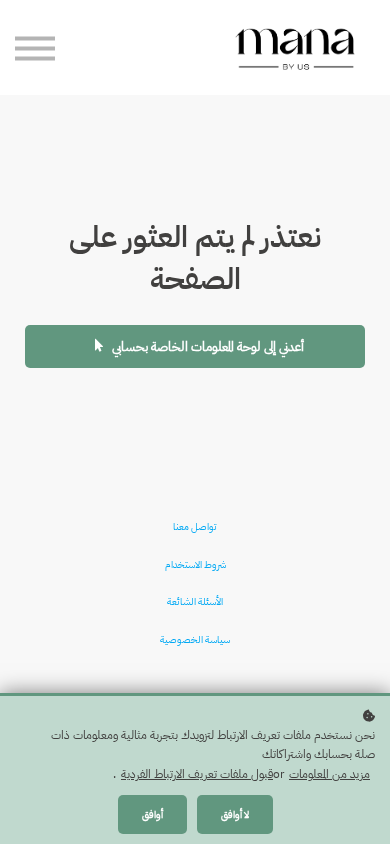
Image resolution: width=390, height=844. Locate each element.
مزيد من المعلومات (329, 774)
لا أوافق (235, 814)
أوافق (152, 814)
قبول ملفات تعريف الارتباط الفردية (197, 774)
